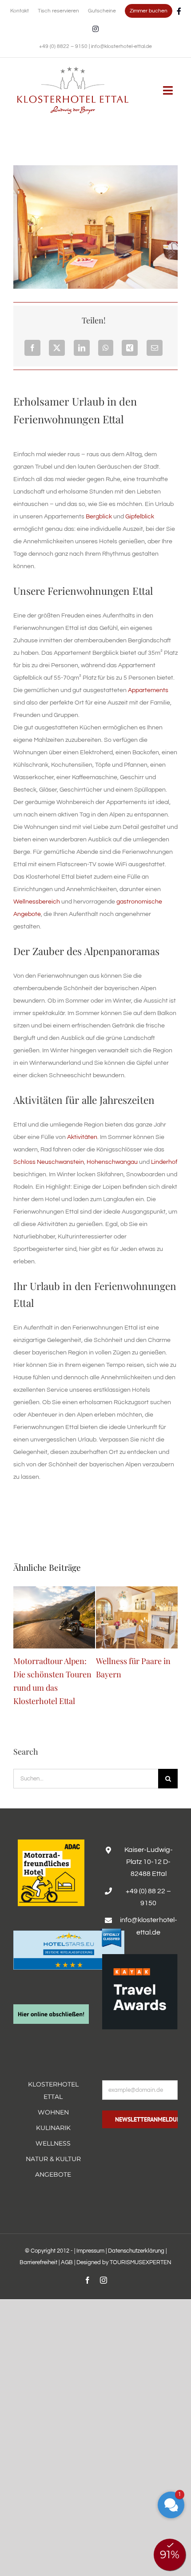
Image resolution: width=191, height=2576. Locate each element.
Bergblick (99, 517)
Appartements (148, 690)
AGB (67, 2263)
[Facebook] (32, 348)
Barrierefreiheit (38, 2263)
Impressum (90, 2251)
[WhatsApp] (106, 348)
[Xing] (130, 348)
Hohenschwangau (112, 1162)
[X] (57, 348)
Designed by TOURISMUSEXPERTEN (124, 2263)
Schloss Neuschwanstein (49, 1162)
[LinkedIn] (82, 348)
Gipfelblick (140, 517)
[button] (171, 2505)
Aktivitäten (82, 1137)
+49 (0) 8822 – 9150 (64, 46)
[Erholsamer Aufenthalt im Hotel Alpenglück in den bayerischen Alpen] (73, 70)
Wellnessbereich (37, 902)
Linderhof (164, 1162)
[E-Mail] (155, 348)
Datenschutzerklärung (136, 2251)
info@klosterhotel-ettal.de (121, 46)
